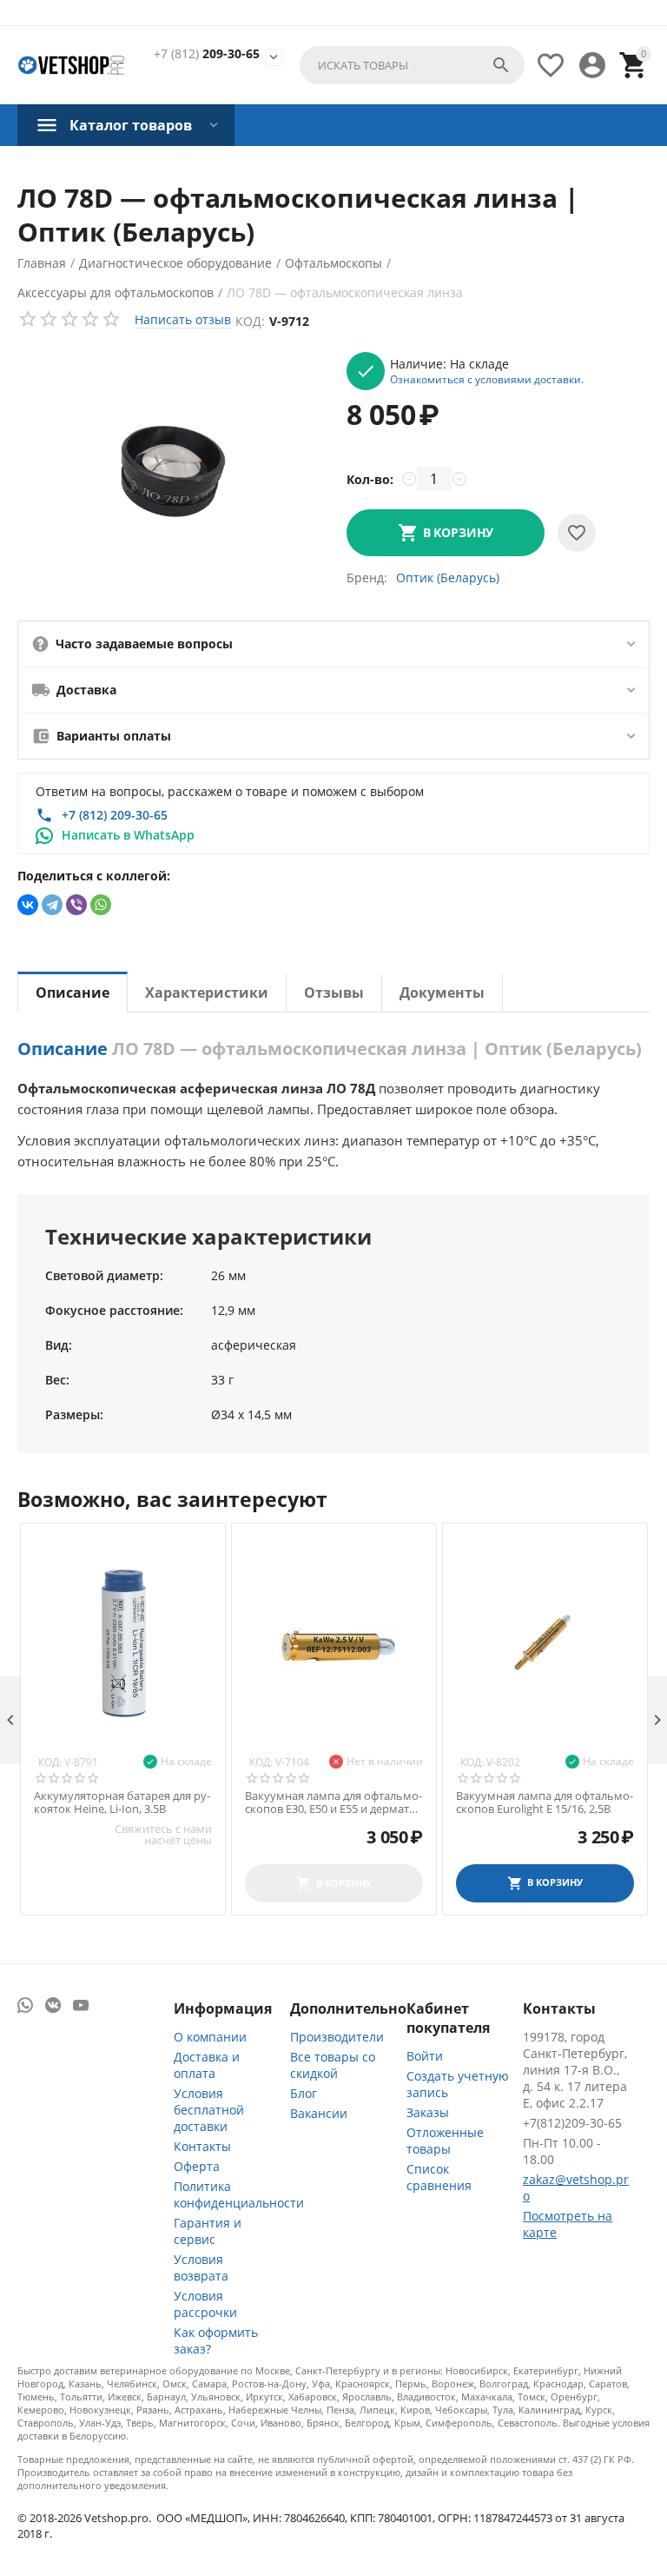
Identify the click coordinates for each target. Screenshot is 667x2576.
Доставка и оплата (207, 2065)
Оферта (197, 2166)
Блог (304, 2093)
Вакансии (319, 2113)
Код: (250, 321)
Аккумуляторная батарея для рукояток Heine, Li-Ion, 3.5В (122, 1803)
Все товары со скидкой (333, 2065)
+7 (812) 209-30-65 (115, 815)
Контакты (202, 2146)
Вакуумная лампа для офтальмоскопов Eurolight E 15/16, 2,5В (545, 1803)
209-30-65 (207, 54)
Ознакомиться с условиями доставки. (487, 379)
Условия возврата (201, 2267)
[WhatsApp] (101, 905)
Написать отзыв (183, 319)
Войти (425, 2056)
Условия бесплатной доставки (209, 2110)
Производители (337, 2037)
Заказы (428, 2112)
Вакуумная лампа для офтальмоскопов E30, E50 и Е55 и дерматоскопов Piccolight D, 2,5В (333, 1803)
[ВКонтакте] (28, 905)
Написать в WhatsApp (128, 835)
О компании (210, 2037)
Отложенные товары (445, 2141)
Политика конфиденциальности (239, 2194)
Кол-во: (370, 479)
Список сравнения (439, 2177)
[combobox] (412, 65)
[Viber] (76, 905)
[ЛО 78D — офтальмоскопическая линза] (173, 471)
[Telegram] (52, 905)
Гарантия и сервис (208, 2231)
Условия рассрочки (205, 2304)
